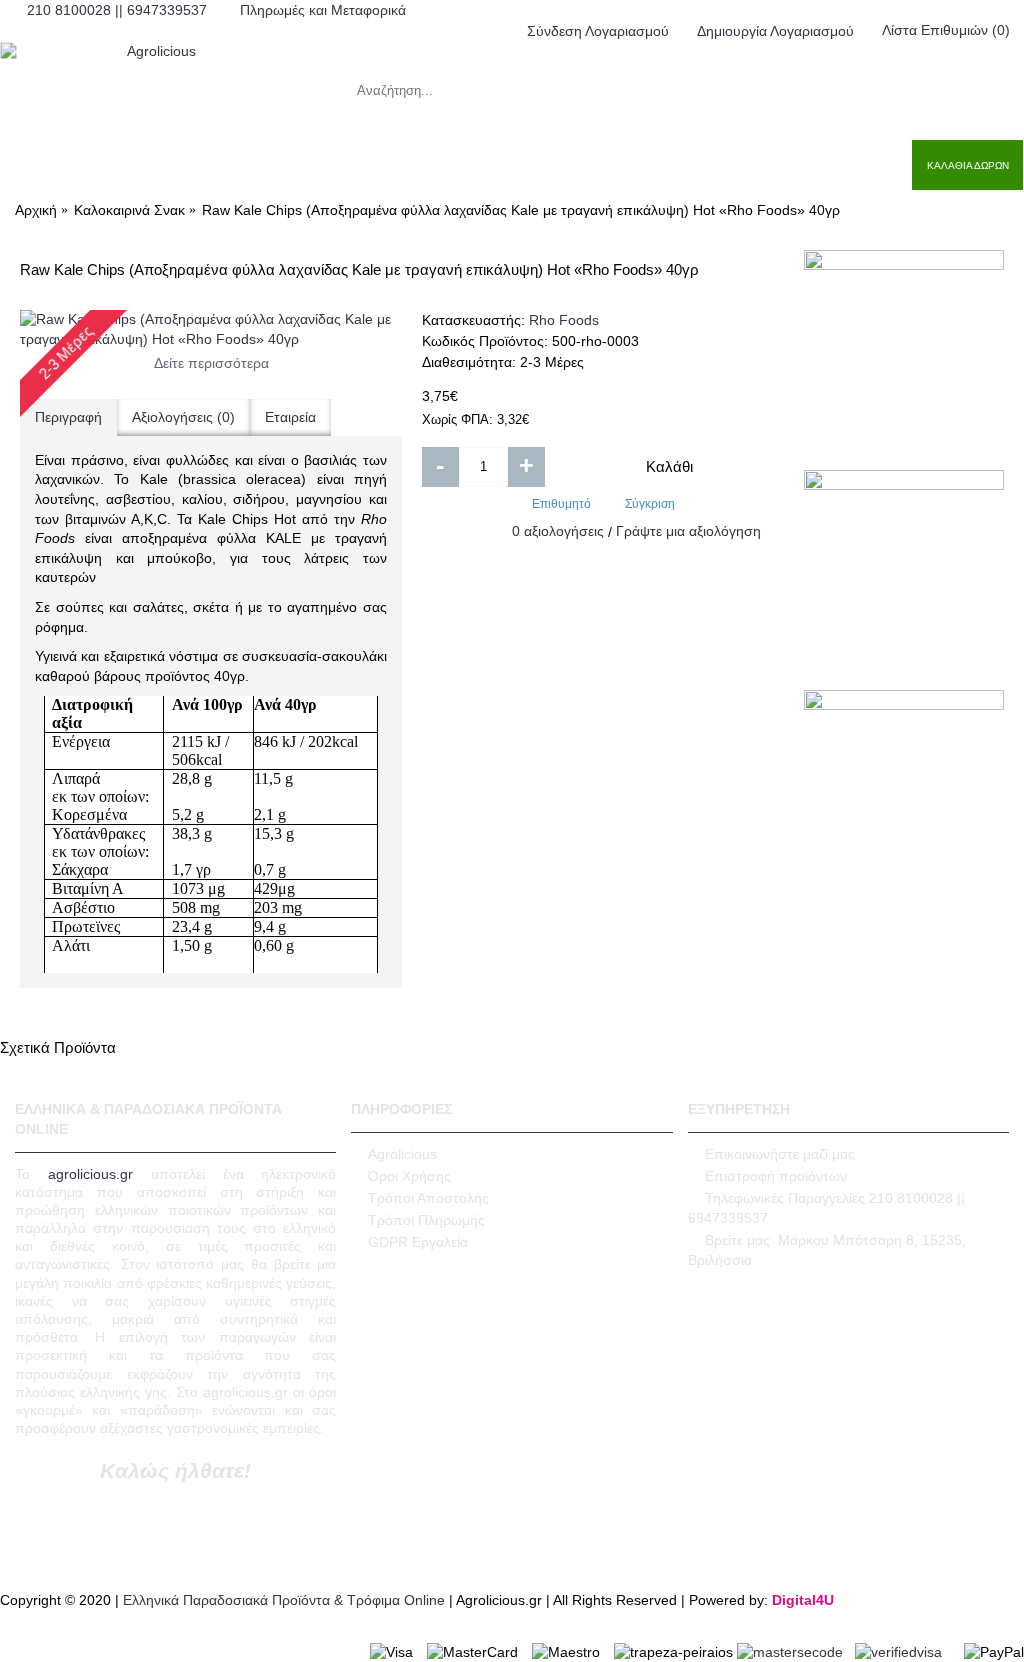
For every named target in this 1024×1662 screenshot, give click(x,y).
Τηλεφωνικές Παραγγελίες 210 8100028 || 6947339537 (826, 1208)
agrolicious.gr (90, 1174)
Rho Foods (564, 320)
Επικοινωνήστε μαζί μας (780, 1154)
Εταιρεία (290, 417)
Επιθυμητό (561, 504)
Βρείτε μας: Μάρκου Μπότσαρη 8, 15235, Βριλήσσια (827, 1250)
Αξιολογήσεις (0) (183, 417)
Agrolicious (402, 1154)
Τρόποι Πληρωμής (426, 1220)
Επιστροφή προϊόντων (776, 1176)
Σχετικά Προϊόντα (58, 1047)
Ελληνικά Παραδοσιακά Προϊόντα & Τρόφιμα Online (284, 1600)
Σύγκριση (650, 504)
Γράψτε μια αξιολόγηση (688, 531)
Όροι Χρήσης (409, 1176)
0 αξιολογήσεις (558, 531)
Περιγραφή (68, 417)
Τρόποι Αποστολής (428, 1198)
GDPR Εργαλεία (418, 1242)
